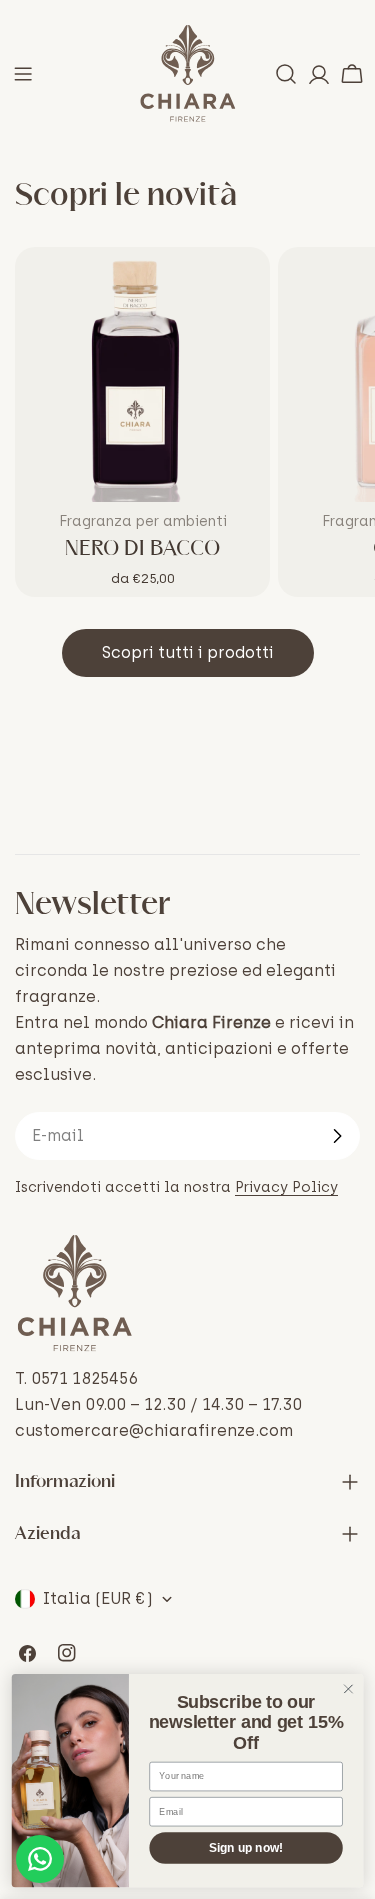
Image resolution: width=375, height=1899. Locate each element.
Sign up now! (246, 1848)
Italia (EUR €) (98, 1598)
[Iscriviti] (337, 1136)
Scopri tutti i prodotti (188, 652)
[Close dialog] (348, 1689)
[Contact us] (40, 1859)
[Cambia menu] (23, 74)
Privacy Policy (286, 1187)
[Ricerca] (286, 74)
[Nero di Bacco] (142, 374)
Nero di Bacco (142, 549)
